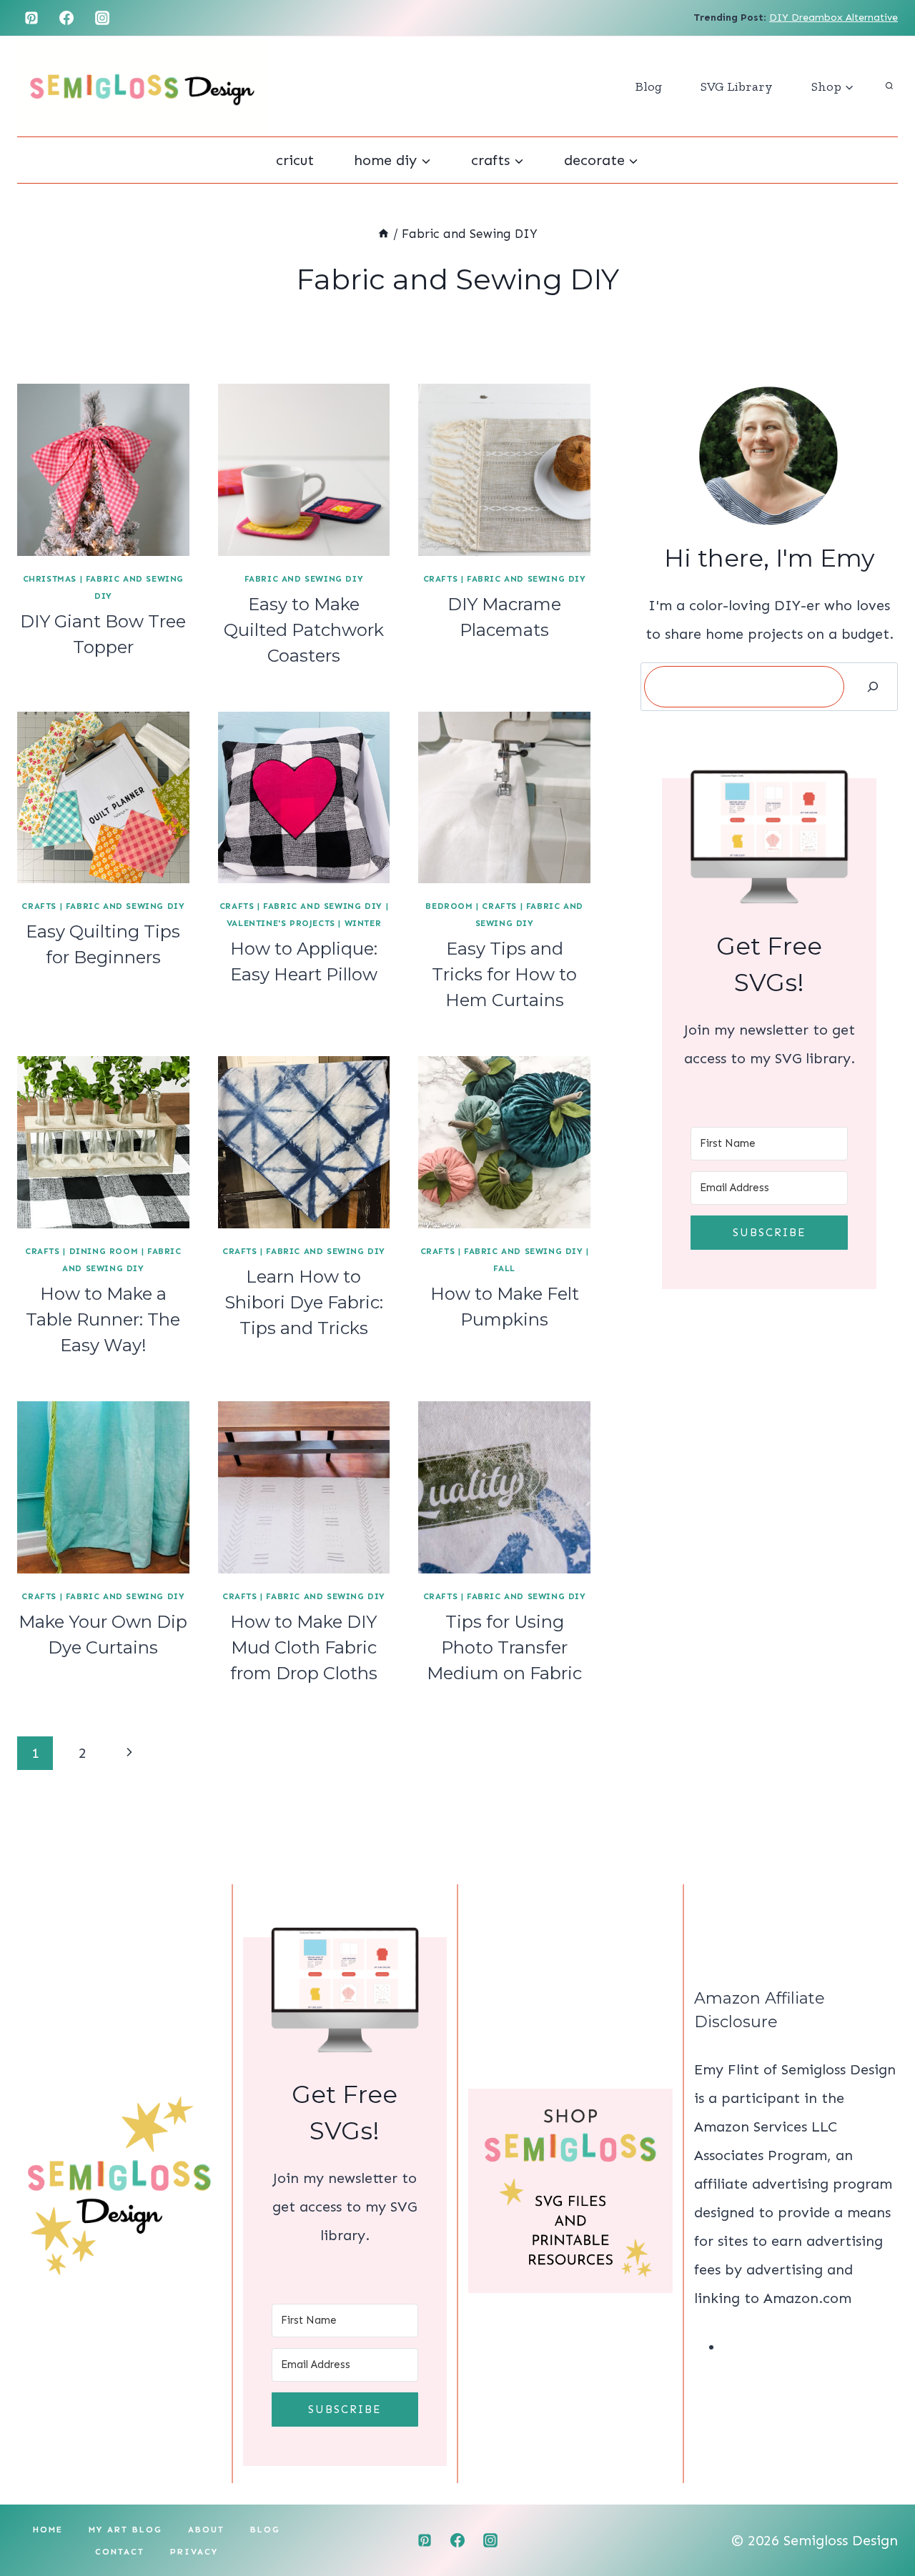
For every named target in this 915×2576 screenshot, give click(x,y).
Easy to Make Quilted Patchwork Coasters (304, 630)
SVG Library (737, 86)
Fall (504, 1268)
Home (48, 2530)
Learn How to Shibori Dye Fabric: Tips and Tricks (304, 1302)
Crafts (441, 579)
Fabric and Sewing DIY (304, 579)
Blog (649, 86)
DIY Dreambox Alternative (834, 18)
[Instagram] (102, 18)
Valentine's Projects (281, 923)
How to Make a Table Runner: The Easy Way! (103, 1319)
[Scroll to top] (879, 2519)
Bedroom (449, 906)
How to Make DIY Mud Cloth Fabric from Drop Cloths (304, 1647)
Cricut (295, 160)
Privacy (194, 2552)
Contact (120, 2552)
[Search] (873, 687)
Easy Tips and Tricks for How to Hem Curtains (504, 974)
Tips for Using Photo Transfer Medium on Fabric (504, 1647)
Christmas (50, 579)
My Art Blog (125, 2530)
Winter (363, 923)
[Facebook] (66, 18)
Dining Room (104, 1251)
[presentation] (103, 470)
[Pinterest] (31, 18)
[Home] (384, 234)
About (206, 2530)
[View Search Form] (889, 86)
